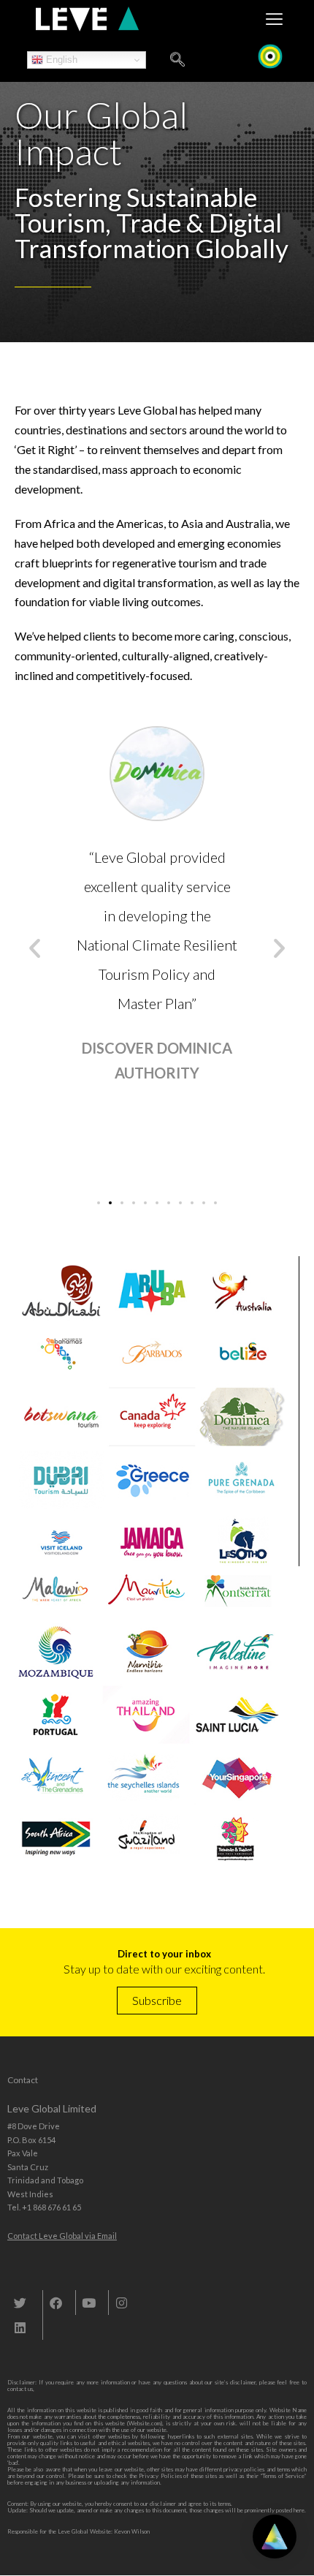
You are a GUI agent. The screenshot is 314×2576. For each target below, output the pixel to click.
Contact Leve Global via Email (62, 2236)
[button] (35, 947)
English (60, 60)
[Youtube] (88, 2303)
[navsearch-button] (177, 60)
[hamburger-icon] (274, 19)
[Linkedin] (20, 2327)
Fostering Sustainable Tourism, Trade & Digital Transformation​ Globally (152, 223)
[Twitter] (20, 2303)
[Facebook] (55, 2303)
